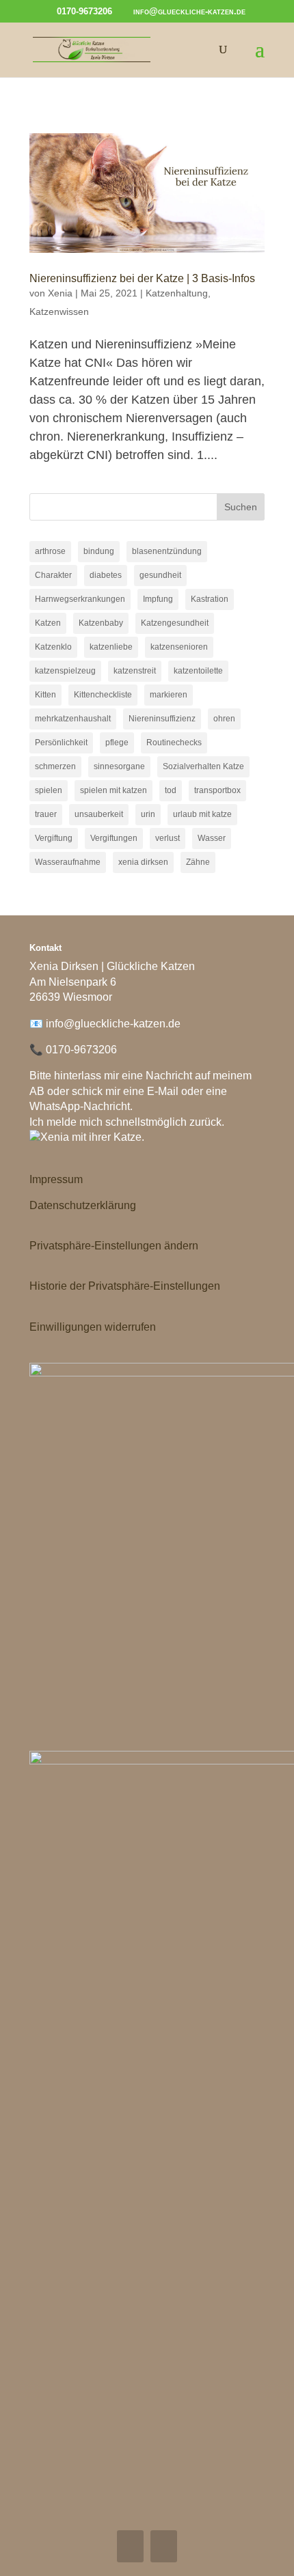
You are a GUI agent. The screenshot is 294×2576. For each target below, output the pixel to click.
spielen (49, 790)
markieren (169, 695)
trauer (46, 814)
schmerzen (55, 766)
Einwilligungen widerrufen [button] (93, 1327)
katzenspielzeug (65, 671)
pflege (117, 743)
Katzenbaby (101, 623)
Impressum (56, 1179)
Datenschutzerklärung (83, 1205)
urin (148, 814)
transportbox (217, 790)
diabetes (106, 575)
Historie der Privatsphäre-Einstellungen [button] (125, 1286)
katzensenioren (179, 647)
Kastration (210, 599)
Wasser (212, 838)
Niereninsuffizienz (162, 719)
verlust (168, 838)
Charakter (53, 575)
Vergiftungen (114, 838)
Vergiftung (54, 838)
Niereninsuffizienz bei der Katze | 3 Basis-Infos (142, 278)
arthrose (50, 551)
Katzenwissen (59, 311)
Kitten (45, 695)
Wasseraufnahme (68, 862)
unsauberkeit (99, 814)
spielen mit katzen (113, 790)
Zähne (198, 862)
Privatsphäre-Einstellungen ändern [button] (114, 1246)
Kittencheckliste (103, 695)
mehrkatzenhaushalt (73, 719)
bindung (99, 551)
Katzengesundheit (175, 623)
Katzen (48, 623)
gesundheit (160, 575)
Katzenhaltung (177, 293)
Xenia (60, 293)
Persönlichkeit (61, 743)
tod (171, 790)
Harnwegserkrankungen (80, 599)
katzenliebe (111, 647)
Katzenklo (53, 647)
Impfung (158, 599)
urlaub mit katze (202, 814)
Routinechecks (174, 743)
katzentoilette (198, 671)
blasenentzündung (167, 551)
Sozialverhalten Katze (203, 766)
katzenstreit (135, 671)
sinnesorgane (119, 766)
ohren (224, 719)
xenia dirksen (143, 862)
